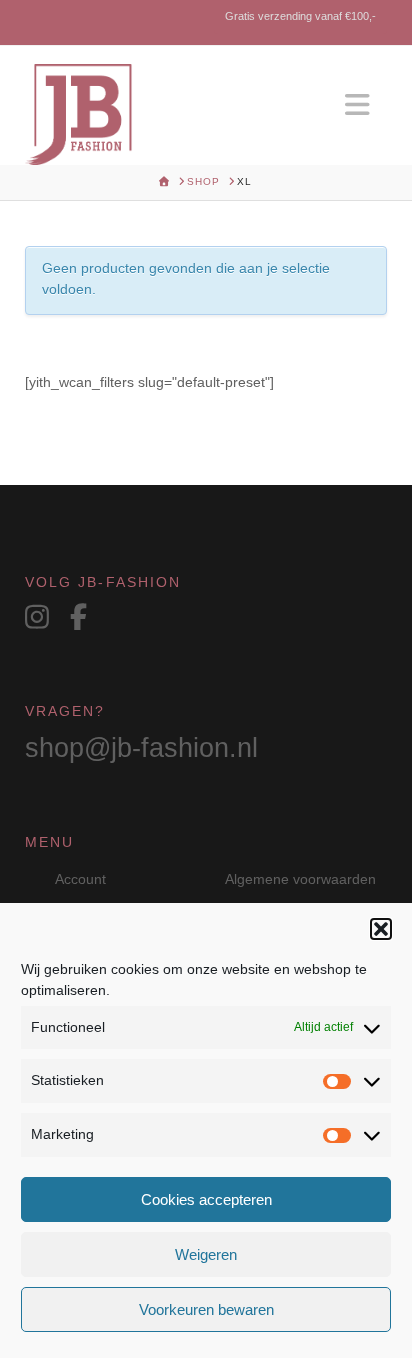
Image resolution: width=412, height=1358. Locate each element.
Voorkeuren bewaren (206, 1309)
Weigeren (206, 1254)
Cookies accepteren (206, 1199)
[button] (381, 929)
